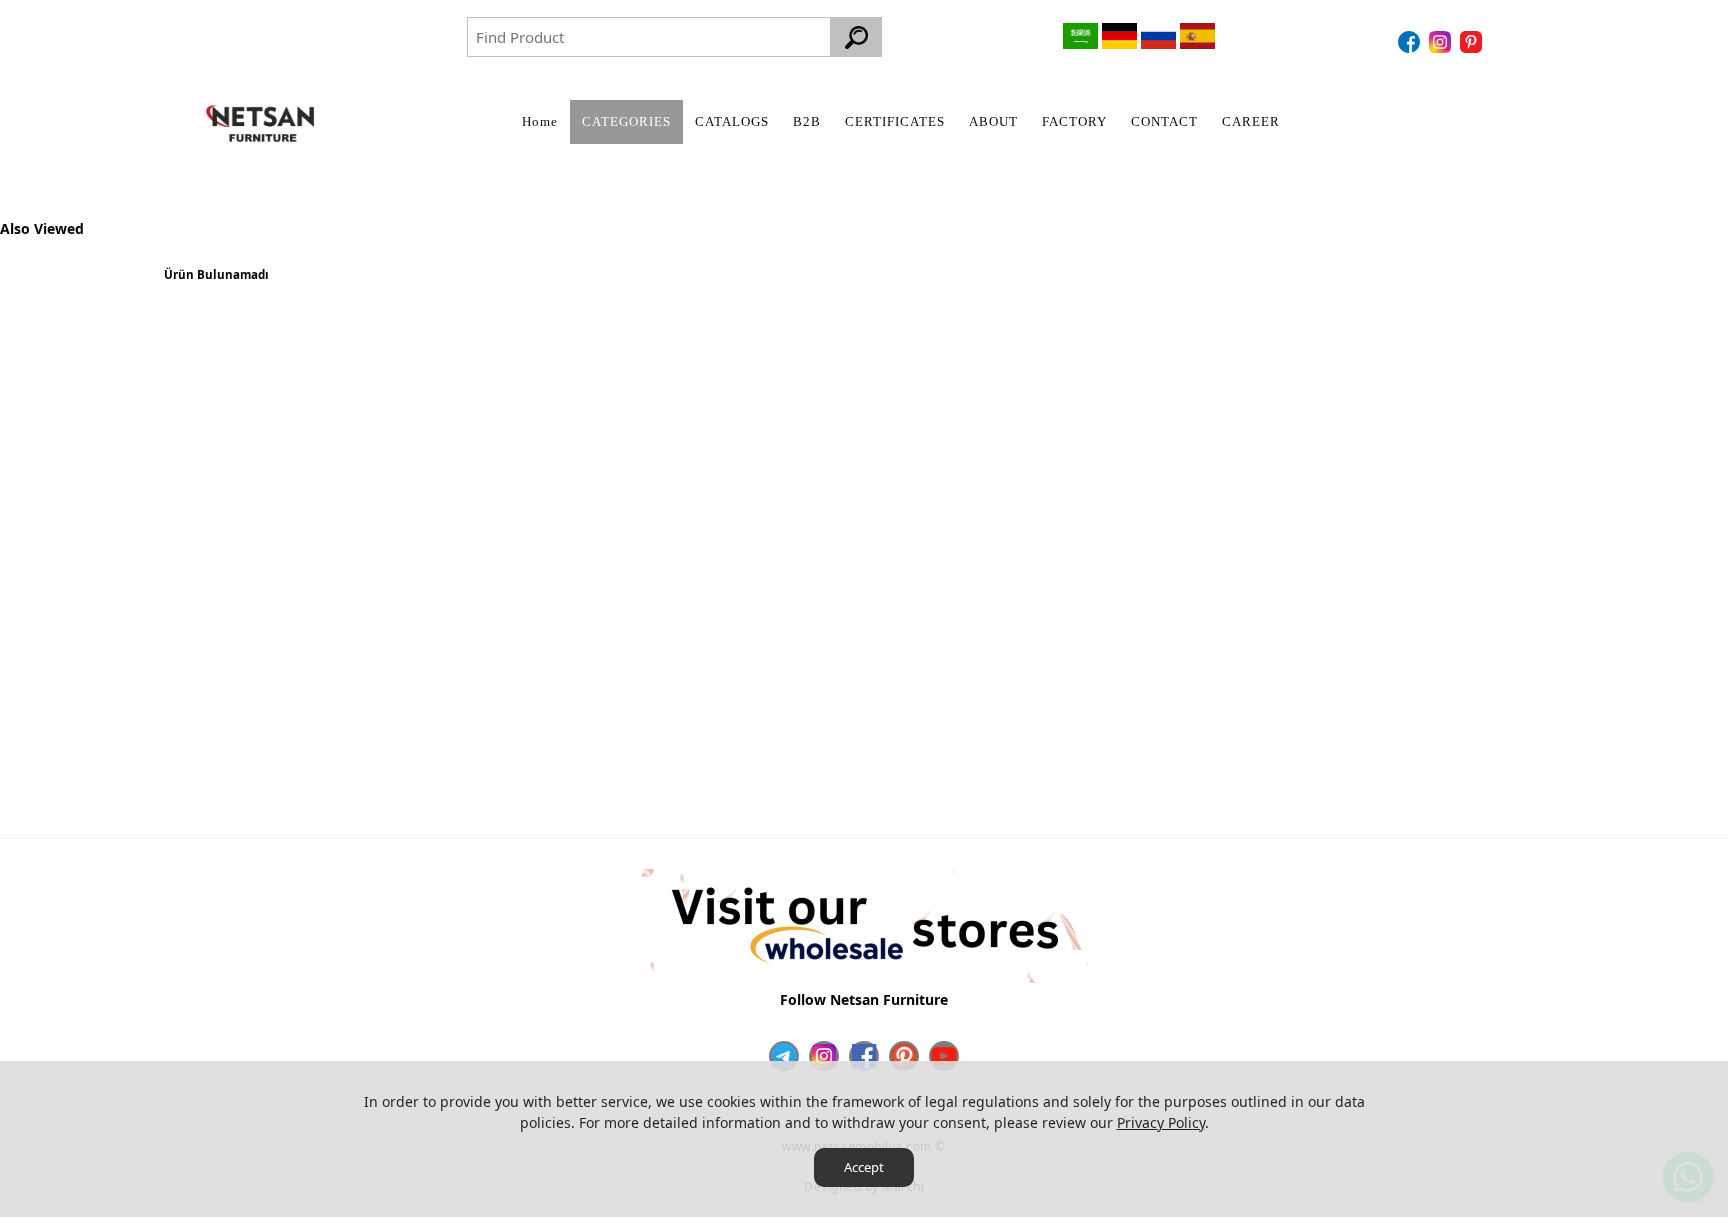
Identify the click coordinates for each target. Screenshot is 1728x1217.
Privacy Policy (1161, 1122)
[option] (216, 282)
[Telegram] (784, 1056)
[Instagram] (1442, 42)
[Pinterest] (1473, 42)
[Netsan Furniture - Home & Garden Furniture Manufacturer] (260, 123)
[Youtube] (944, 1056)
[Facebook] (1411, 42)
